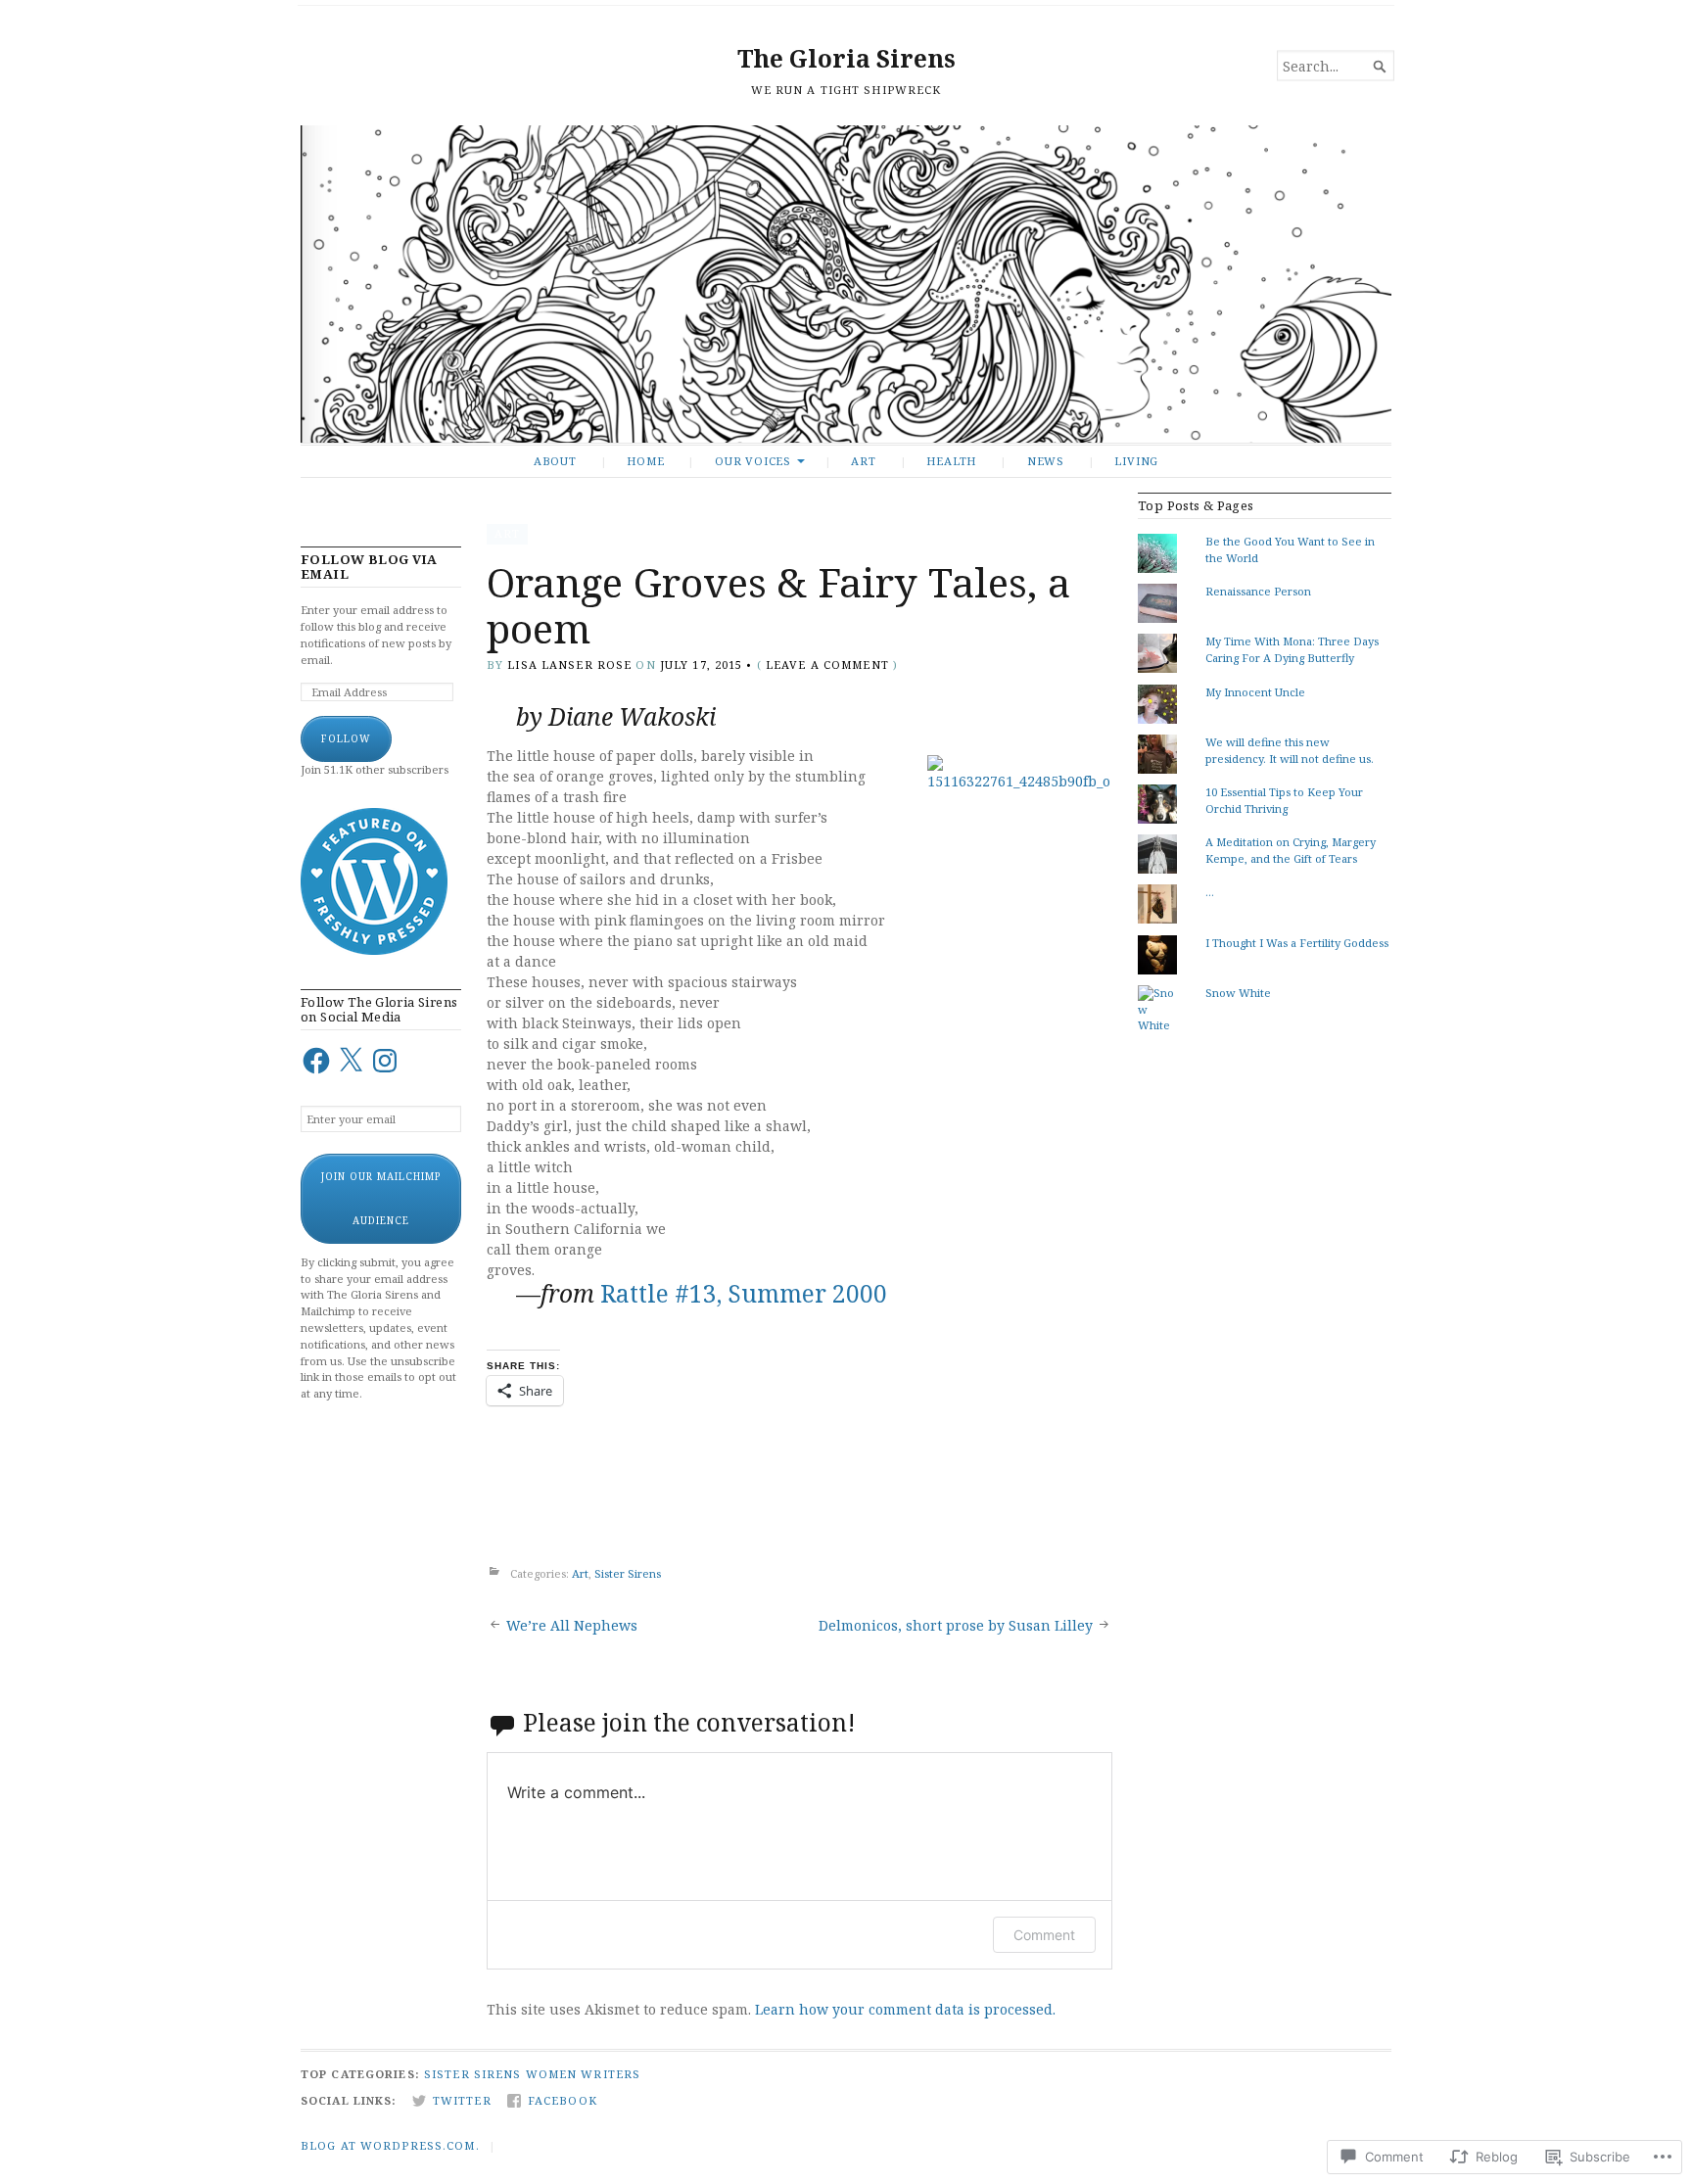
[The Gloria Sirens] (846, 284)
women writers (584, 2074)
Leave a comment (827, 665)
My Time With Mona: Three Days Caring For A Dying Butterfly (1292, 649)
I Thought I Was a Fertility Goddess (1297, 943)
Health (951, 461)
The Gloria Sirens (846, 58)
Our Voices (753, 461)
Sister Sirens (628, 1573)
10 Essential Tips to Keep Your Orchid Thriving (1284, 800)
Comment (1044, 1935)
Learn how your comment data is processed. (905, 2009)
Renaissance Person (1258, 591)
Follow (346, 738)
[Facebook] (316, 1061)
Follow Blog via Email (369, 567)
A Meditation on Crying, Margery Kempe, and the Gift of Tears (1291, 850)
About (555, 461)
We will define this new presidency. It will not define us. (1290, 750)
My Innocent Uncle (1255, 692)
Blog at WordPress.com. (390, 2145)
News (1046, 461)
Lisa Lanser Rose (569, 665)
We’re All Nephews (572, 1625)
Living (1136, 461)
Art (863, 461)
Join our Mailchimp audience (381, 1198)
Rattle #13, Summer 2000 (744, 1293)
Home (645, 461)
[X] (351, 1061)
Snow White (1238, 993)
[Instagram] (385, 1061)
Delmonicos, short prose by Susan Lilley (956, 1625)
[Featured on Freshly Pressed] (374, 950)
